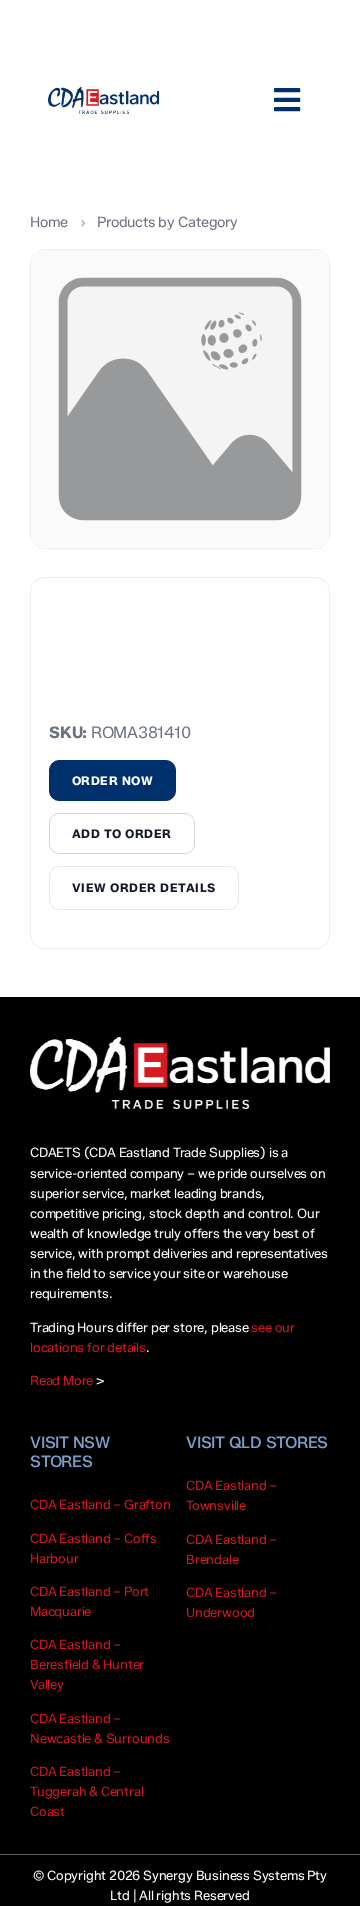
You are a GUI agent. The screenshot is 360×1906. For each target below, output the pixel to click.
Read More (61, 1380)
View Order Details (144, 887)
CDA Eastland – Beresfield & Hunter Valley (87, 1664)
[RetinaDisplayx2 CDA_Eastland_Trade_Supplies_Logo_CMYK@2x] (103, 100)
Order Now (112, 780)
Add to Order (122, 833)
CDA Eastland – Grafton (100, 1504)
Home (49, 222)
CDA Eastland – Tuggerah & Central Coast (87, 1791)
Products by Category (167, 222)
